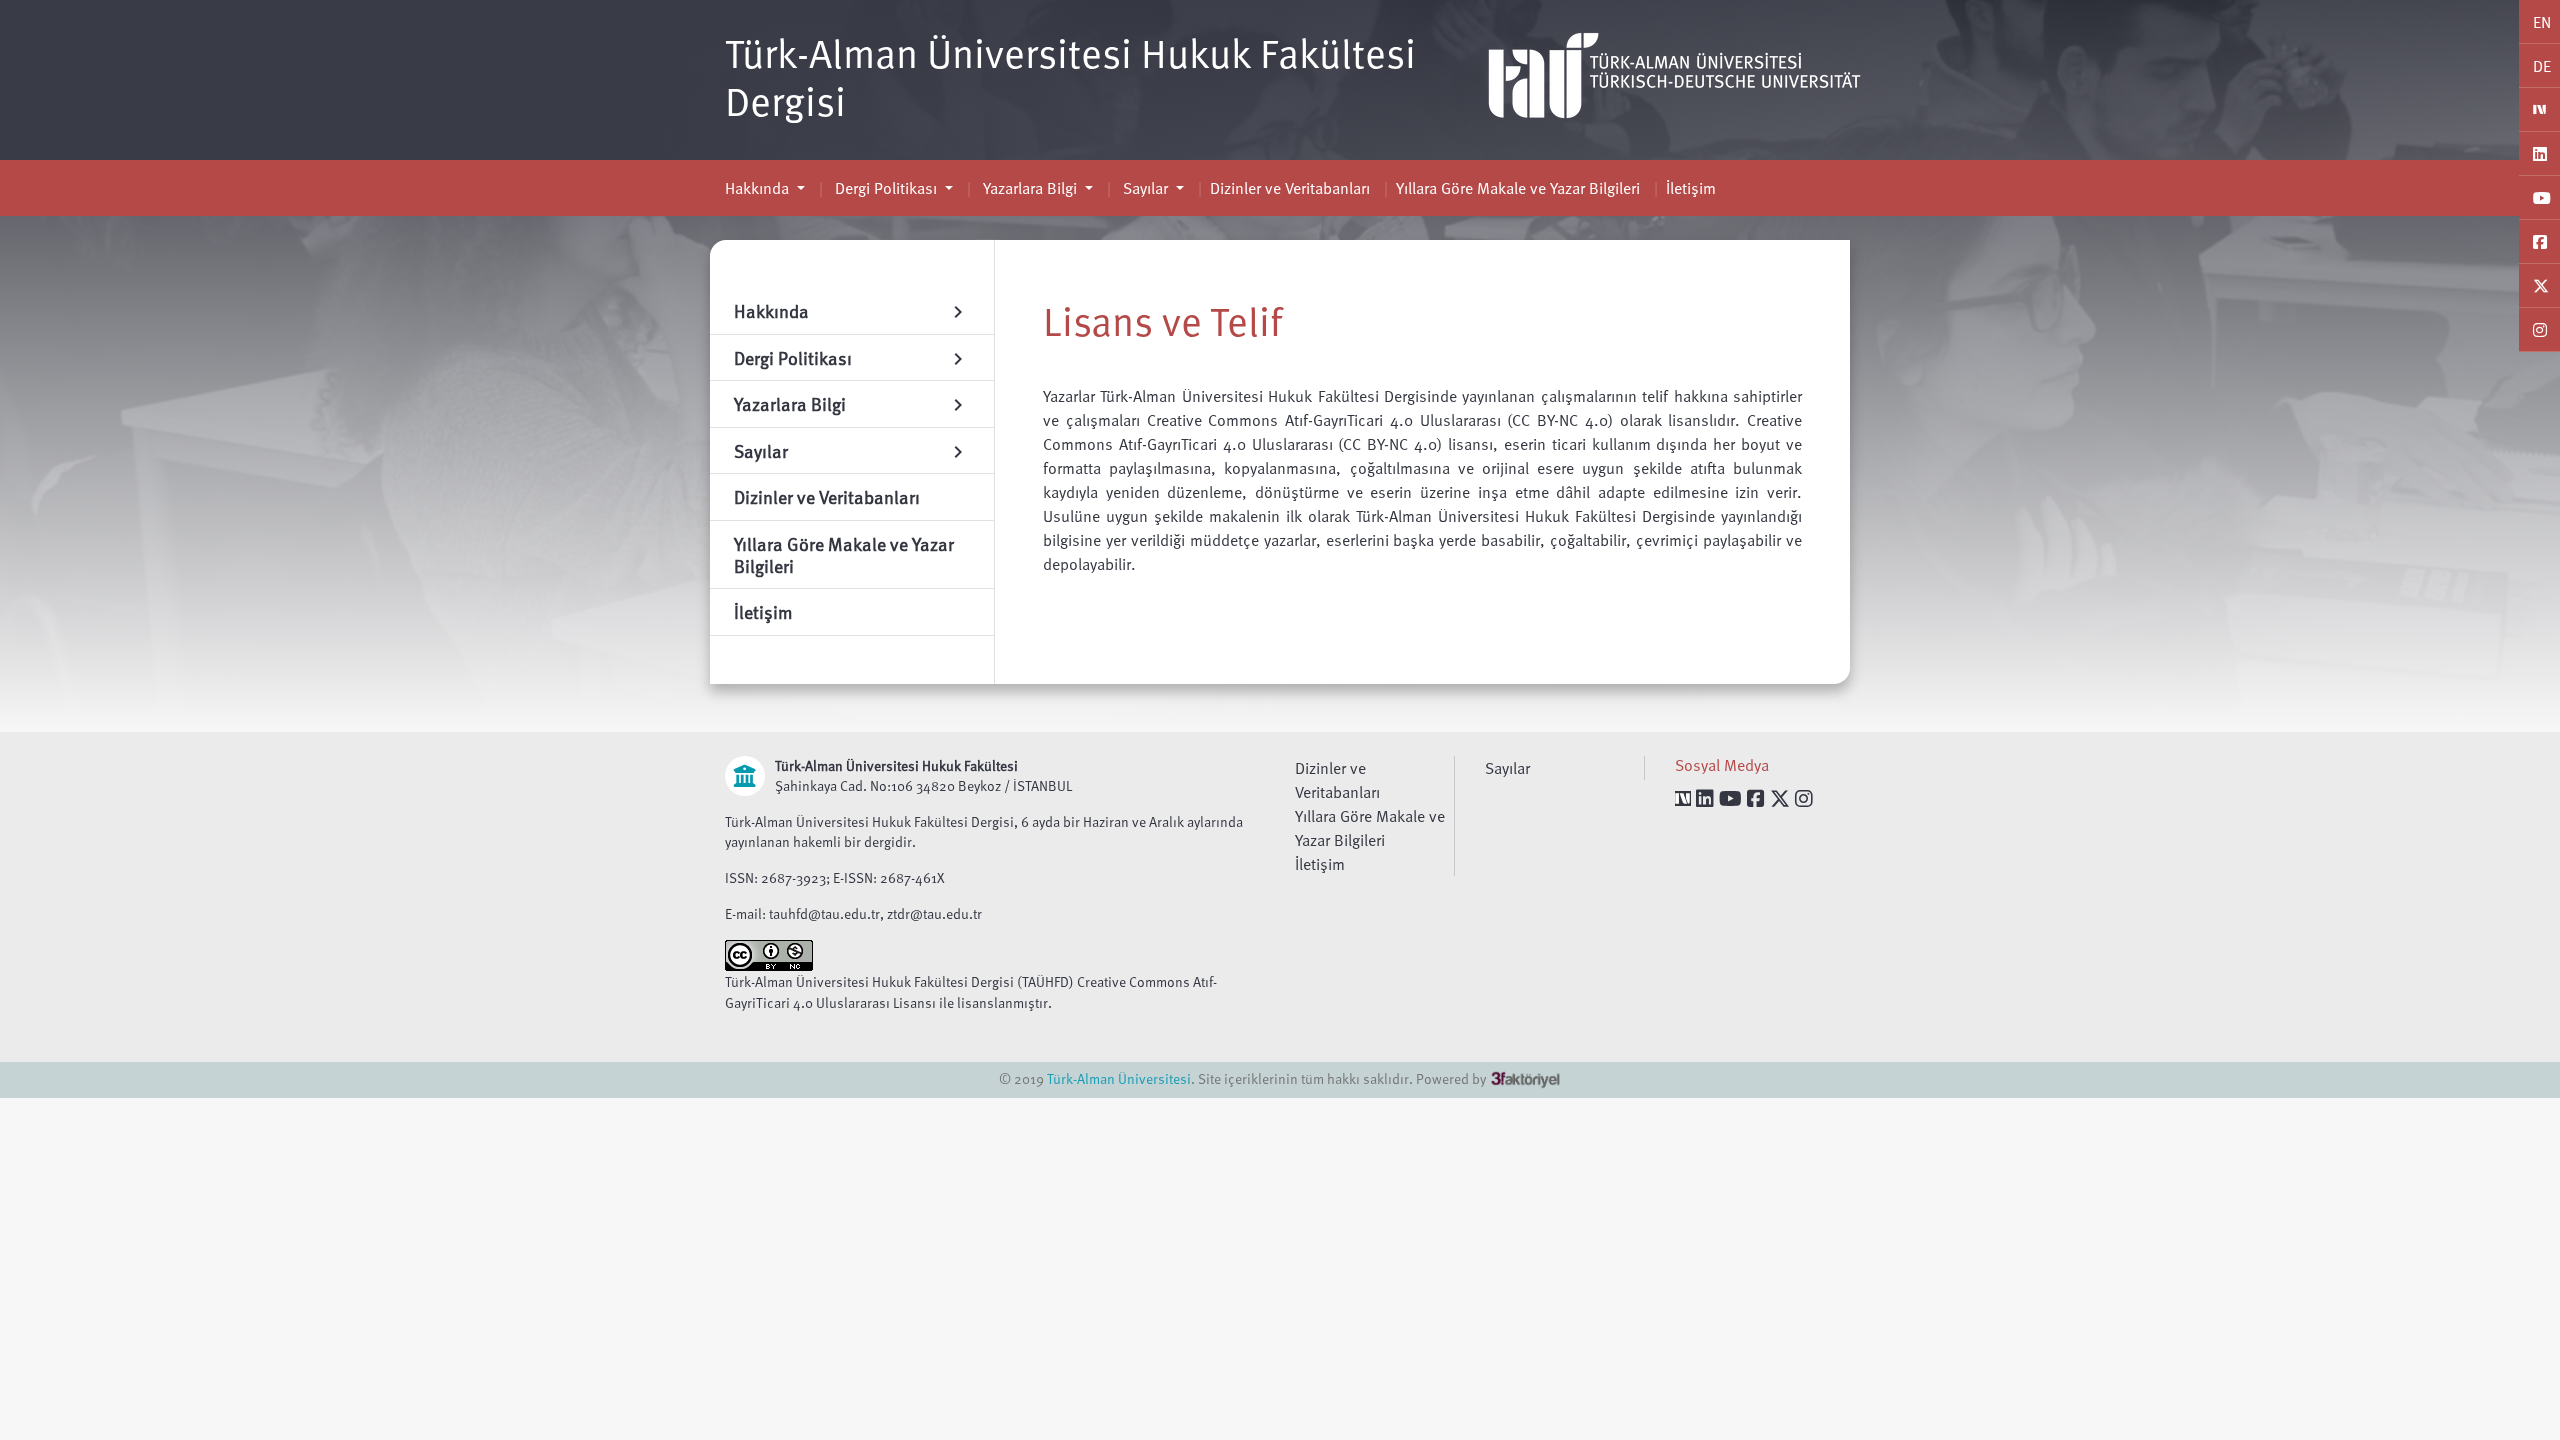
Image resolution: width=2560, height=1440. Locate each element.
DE (2542, 66)
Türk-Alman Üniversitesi (1119, 1078)
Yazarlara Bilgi (1030, 188)
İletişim (1691, 188)
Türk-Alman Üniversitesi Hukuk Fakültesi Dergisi (1070, 76)
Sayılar (1145, 188)
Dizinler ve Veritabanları (1290, 188)
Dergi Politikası (886, 188)
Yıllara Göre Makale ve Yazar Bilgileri (1518, 188)
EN (2542, 22)
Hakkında (759, 188)
